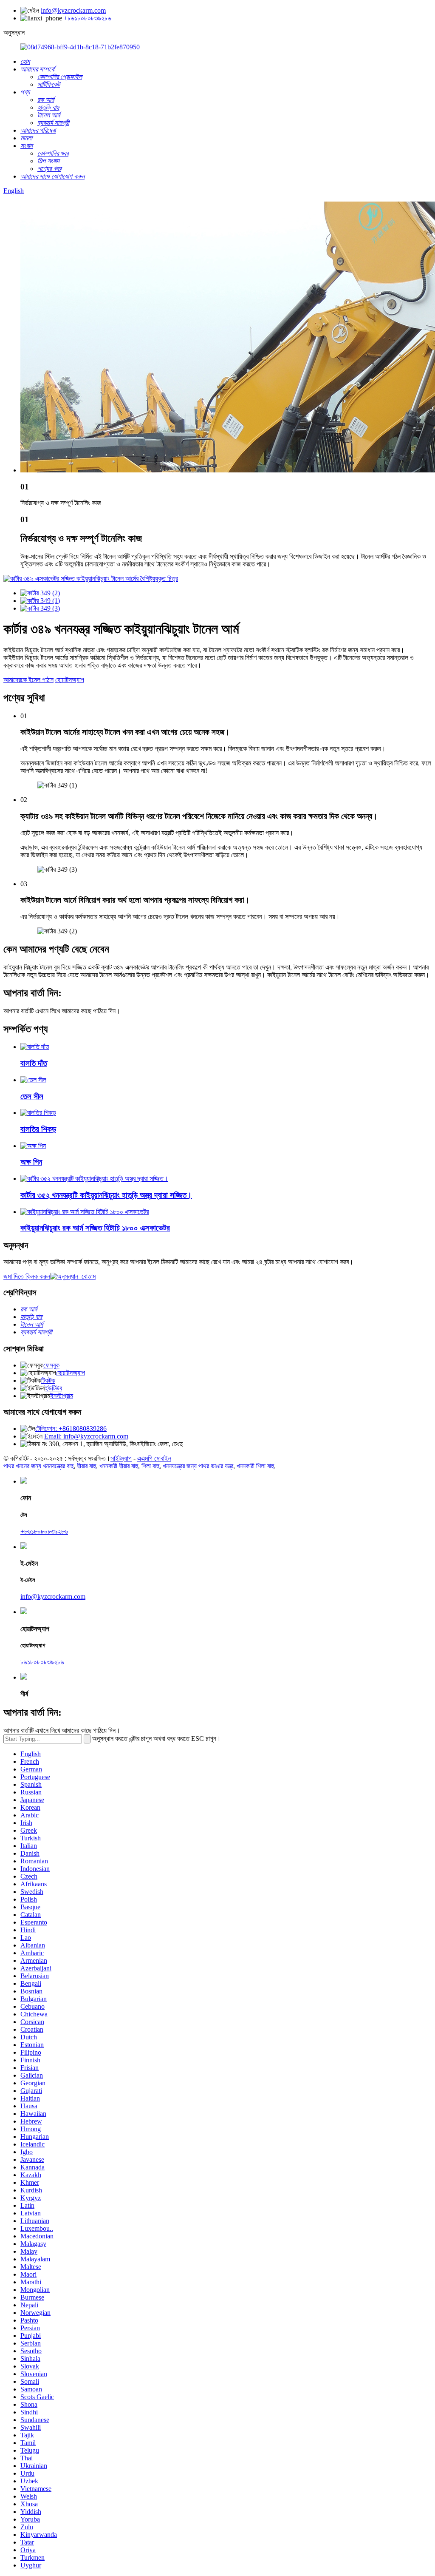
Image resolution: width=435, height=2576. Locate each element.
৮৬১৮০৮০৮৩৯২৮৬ (42, 1662)
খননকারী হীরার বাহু (119, 1466)
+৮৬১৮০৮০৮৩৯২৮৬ (88, 18)
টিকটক (48, 1380)
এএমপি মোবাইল (154, 1458)
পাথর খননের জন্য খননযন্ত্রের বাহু (38, 1466)
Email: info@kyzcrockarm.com (86, 1436)
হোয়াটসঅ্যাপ (70, 680)
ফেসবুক (51, 1365)
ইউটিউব (53, 1388)
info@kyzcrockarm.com (73, 10)
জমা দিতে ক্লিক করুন (27, 1276)
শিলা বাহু (150, 1466)
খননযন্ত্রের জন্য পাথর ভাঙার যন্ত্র (198, 1466)
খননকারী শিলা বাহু (255, 1466)
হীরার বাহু (86, 1466)
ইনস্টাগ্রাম (62, 1396)
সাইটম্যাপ (121, 1458)
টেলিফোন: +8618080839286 (71, 1429)
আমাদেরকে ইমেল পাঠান (28, 680)
